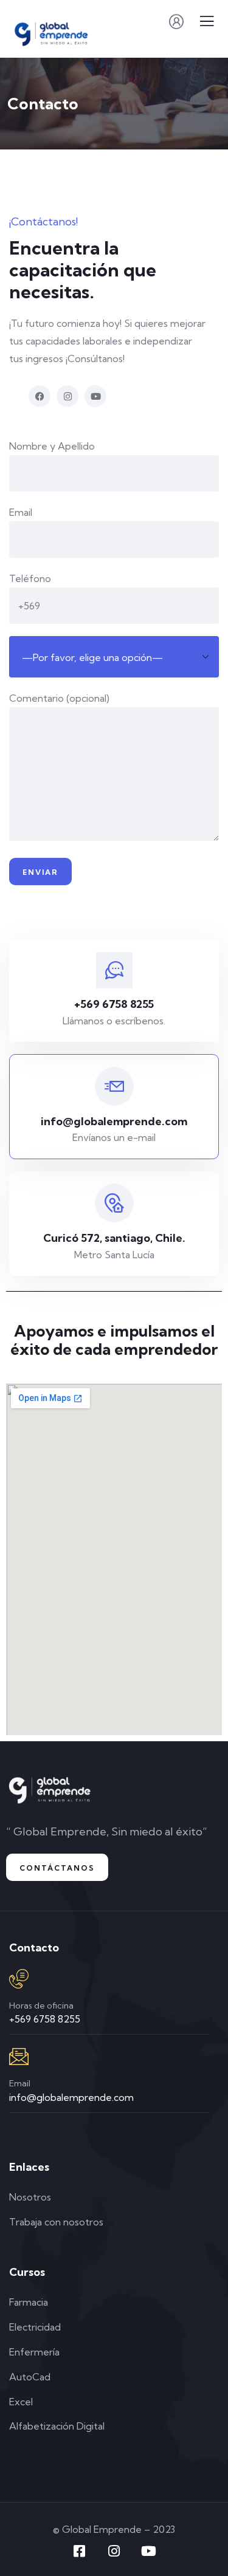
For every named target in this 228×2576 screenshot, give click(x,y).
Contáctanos (57, 1868)
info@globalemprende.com (114, 1121)
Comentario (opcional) (59, 698)
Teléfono (30, 578)
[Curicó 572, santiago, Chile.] (114, 1203)
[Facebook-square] (80, 2551)
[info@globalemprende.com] (114, 1086)
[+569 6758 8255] (114, 970)
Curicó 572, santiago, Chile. (114, 1238)
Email (21, 512)
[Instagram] (67, 396)
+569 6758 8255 (114, 1004)
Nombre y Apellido (52, 446)
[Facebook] (40, 396)
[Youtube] (95, 396)
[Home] (50, 1787)
